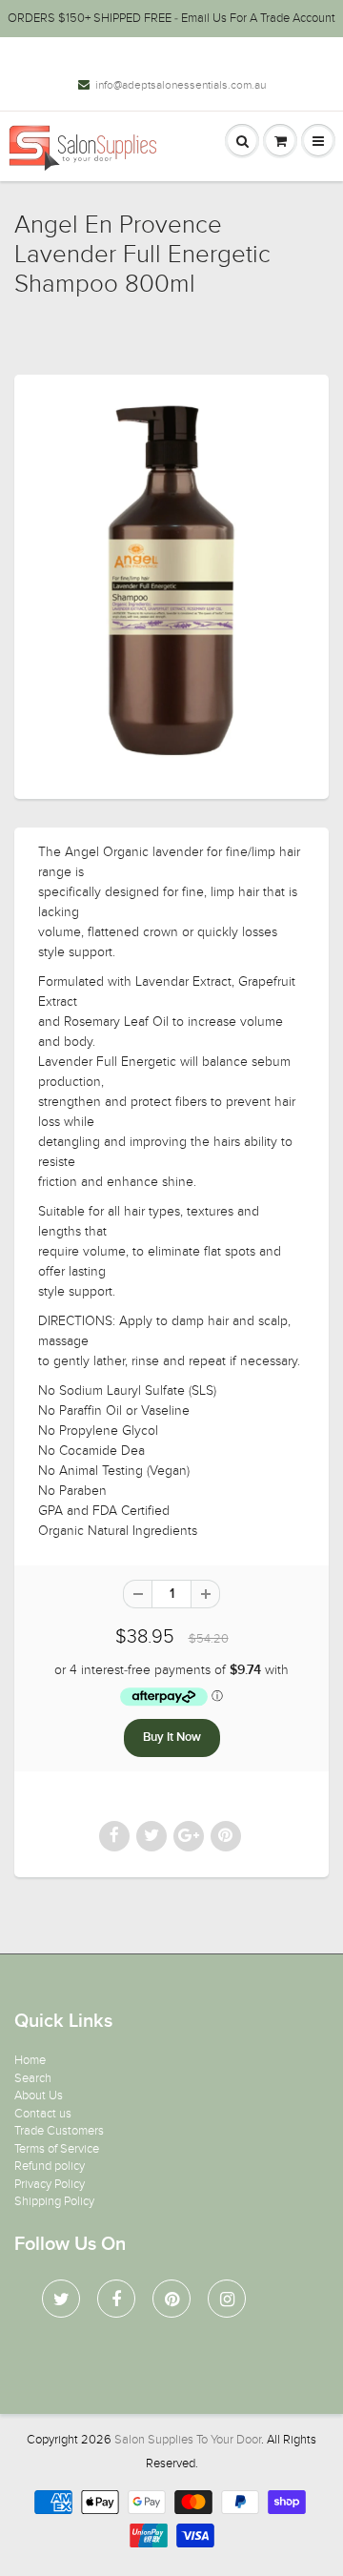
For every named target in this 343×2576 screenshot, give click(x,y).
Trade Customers (59, 2131)
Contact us (43, 2114)
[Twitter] (61, 2299)
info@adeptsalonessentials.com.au (181, 85)
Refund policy (50, 2166)
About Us (39, 2096)
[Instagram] (227, 2299)
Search (33, 2078)
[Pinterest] (171, 2299)
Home (30, 2060)
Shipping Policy (54, 2201)
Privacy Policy (50, 2184)
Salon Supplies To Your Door (188, 2440)
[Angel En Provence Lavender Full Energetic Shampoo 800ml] (171, 584)
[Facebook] (116, 2299)
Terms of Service (57, 2149)
